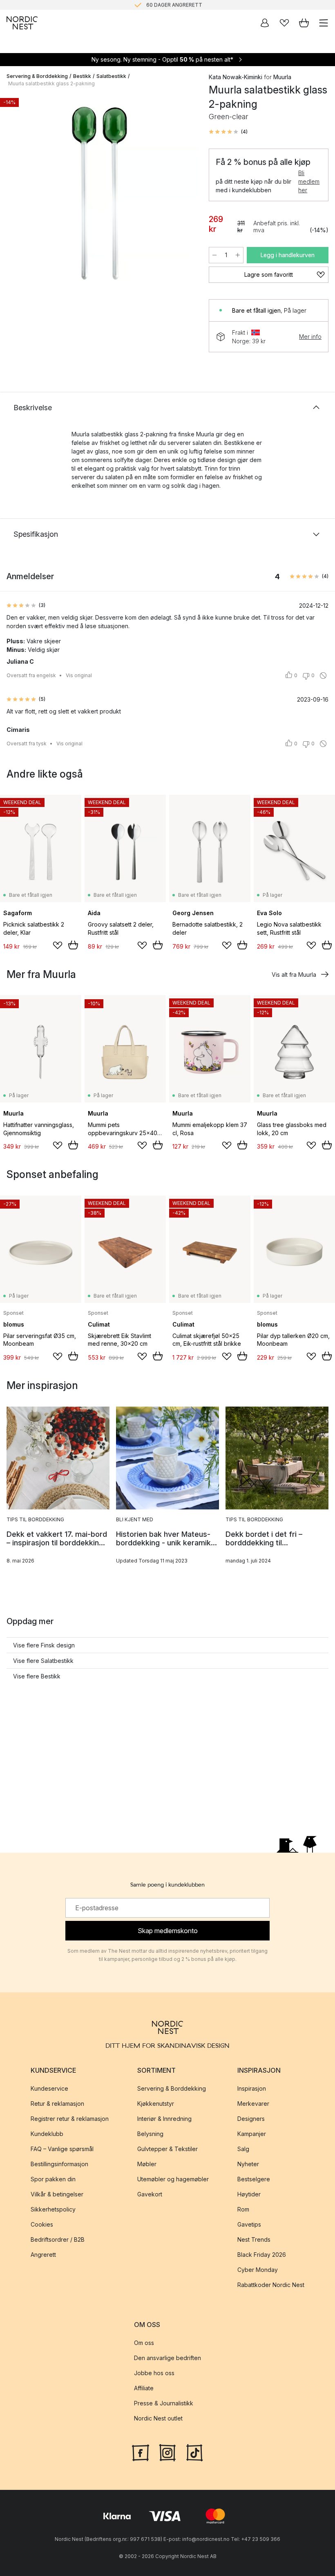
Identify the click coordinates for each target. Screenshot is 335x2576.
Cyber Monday (258, 2270)
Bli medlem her (309, 181)
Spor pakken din (53, 2179)
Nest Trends (254, 2239)
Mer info (310, 337)
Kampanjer (252, 2134)
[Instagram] (167, 2452)
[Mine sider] (265, 23)
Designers (251, 2119)
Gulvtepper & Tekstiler (167, 2149)
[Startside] (22, 23)
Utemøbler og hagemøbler (173, 2179)
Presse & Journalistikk (164, 2403)
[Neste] (184, 195)
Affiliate (144, 2388)
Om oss (144, 2343)
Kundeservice (49, 2088)
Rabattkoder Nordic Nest (271, 2285)
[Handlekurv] (304, 23)
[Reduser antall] (214, 255)
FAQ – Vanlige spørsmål (62, 2149)
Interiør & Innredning (164, 2119)
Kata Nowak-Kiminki (236, 77)
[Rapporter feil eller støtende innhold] (323, 676)
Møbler (147, 2164)
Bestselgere (254, 2179)
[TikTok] (194, 2452)
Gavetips (249, 2224)
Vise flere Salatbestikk (43, 1661)
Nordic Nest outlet (158, 2418)
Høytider (249, 2194)
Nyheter (248, 2164)
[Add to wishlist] (58, 945)
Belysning (150, 2134)
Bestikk (82, 76)
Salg (243, 2149)
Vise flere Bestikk (37, 1676)
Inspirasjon (252, 2088)
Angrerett (43, 2255)
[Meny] (324, 23)
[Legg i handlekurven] (73, 945)
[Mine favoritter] (284, 23)
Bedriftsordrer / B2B (58, 2239)
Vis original (79, 675)
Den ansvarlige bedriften (167, 2358)
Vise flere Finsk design (44, 1645)
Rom (243, 2209)
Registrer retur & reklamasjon (70, 2119)
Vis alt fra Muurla (294, 975)
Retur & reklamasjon (57, 2104)
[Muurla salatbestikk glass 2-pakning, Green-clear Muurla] (99, 193)
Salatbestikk (111, 76)
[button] (228, 132)
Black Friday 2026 (262, 2255)
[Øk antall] (238, 255)
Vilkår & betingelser (57, 2194)
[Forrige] (15, 195)
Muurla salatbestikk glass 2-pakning (51, 83)
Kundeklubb (47, 2134)
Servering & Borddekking (37, 76)
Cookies (42, 2224)
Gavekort (150, 2194)
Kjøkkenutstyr (156, 2104)
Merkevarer (253, 2104)
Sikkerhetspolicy (53, 2209)
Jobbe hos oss (154, 2373)
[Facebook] (141, 2452)
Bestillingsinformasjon (59, 2164)
